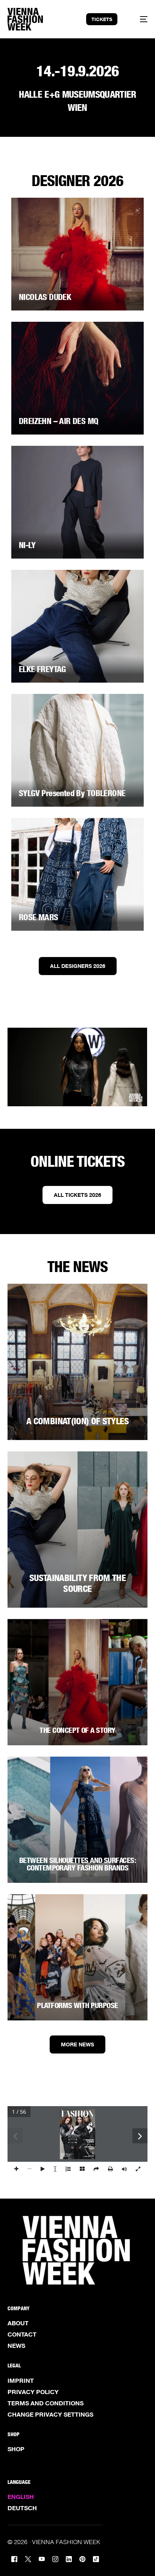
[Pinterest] (82, 2559)
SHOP (16, 2449)
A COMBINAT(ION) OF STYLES (77, 1421)
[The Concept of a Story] (77, 1682)
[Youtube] (42, 2559)
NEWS (16, 2346)
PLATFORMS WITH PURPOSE (77, 2005)
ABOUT (18, 2323)
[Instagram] (55, 2559)
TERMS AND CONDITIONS (46, 2403)
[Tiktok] (96, 2559)
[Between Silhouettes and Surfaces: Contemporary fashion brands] (77, 1820)
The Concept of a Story (77, 1730)
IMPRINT (21, 2381)
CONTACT (22, 2334)
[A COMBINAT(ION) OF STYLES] (77, 1362)
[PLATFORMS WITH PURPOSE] (77, 1957)
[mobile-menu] (139, 19)
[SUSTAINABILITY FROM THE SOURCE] (77, 1530)
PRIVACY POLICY (33, 2392)
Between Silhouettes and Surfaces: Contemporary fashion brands (77, 1864)
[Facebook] (14, 2559)
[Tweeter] (28, 2559)
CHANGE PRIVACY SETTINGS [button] (50, 2414)
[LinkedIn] (69, 2559)
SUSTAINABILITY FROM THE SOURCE (77, 1583)
